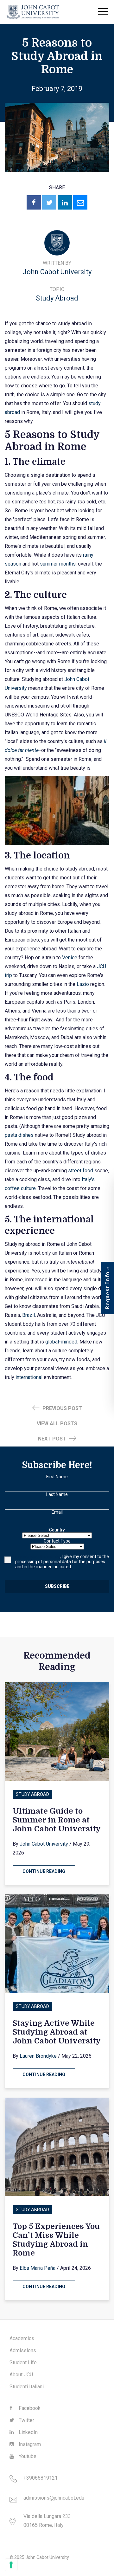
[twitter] (49, 202)
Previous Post (62, 1408)
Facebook (29, 2408)
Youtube (27, 2456)
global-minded (61, 1342)
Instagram (29, 2444)
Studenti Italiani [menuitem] (27, 2387)
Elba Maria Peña (38, 2268)
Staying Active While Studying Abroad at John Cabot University (57, 2032)
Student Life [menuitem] (23, 2362)
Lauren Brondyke (38, 2056)
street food (81, 1171)
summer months (58, 564)
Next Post (53, 1439)
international (29, 1377)
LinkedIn (28, 2432)
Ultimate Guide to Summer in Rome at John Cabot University (57, 1820)
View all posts (57, 1424)
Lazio (83, 984)
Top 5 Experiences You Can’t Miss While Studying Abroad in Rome (56, 2240)
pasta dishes (19, 1135)
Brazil (28, 1315)
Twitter (26, 2420)
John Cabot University (57, 272)
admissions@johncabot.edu (54, 2498)
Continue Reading (44, 1871)
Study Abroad (57, 298)
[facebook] (34, 202)
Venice (70, 958)
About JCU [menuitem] (21, 2375)
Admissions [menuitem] (23, 2350)
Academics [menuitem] (22, 2338)
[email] (80, 202)
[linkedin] (65, 202)
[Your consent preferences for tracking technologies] (11, 2565)
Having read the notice (38, 1557)
